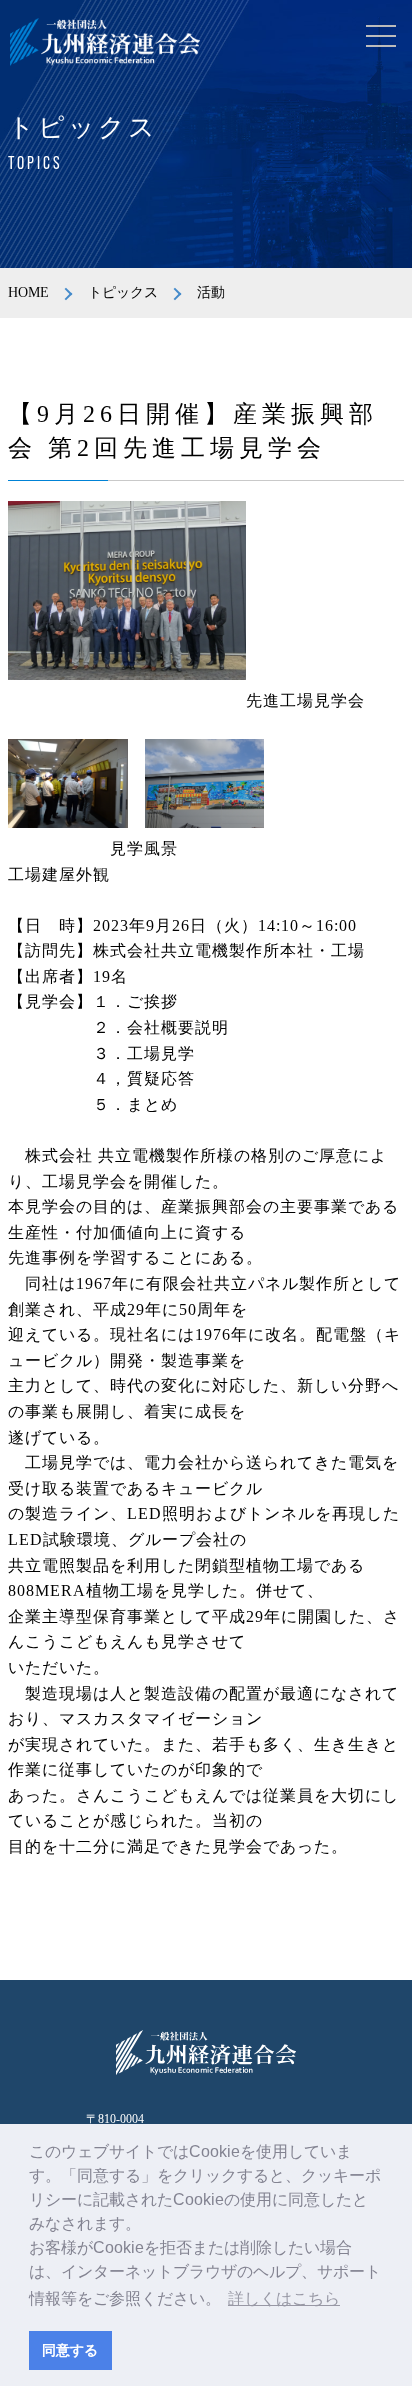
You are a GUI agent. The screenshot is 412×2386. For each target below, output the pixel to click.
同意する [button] (70, 2350)
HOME (28, 292)
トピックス (123, 292)
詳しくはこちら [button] (284, 2298)
